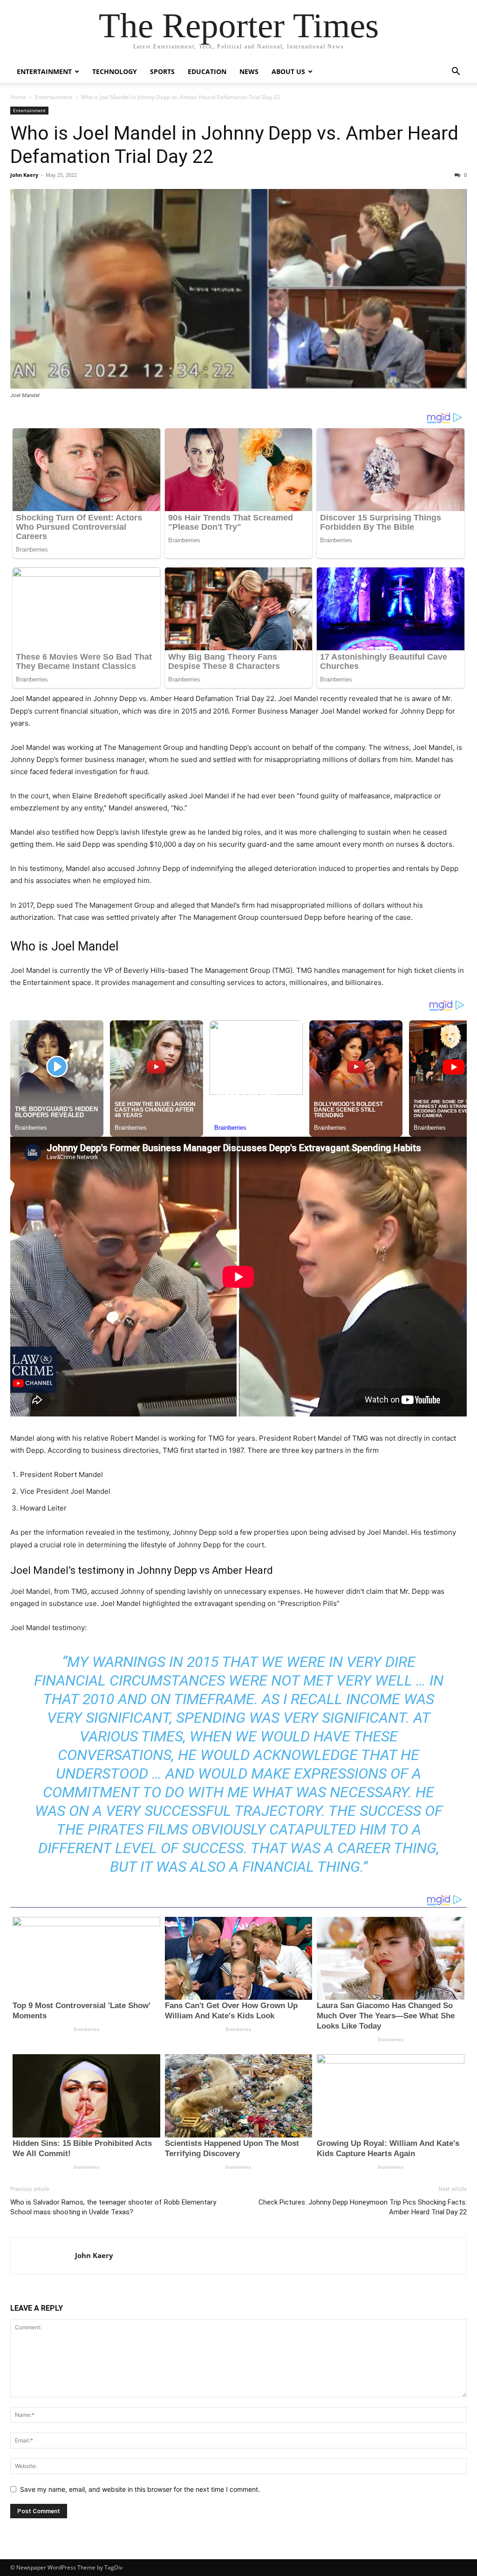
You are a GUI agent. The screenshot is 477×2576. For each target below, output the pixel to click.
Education (207, 71)
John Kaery (24, 175)
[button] (456, 72)
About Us (288, 71)
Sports (162, 71)
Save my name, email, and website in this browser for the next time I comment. (140, 2489)
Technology (115, 71)
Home (18, 97)
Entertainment (44, 71)
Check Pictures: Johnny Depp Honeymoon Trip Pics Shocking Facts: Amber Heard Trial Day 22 (363, 2207)
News (249, 71)
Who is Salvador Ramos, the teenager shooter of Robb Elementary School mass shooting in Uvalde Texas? (113, 2207)
